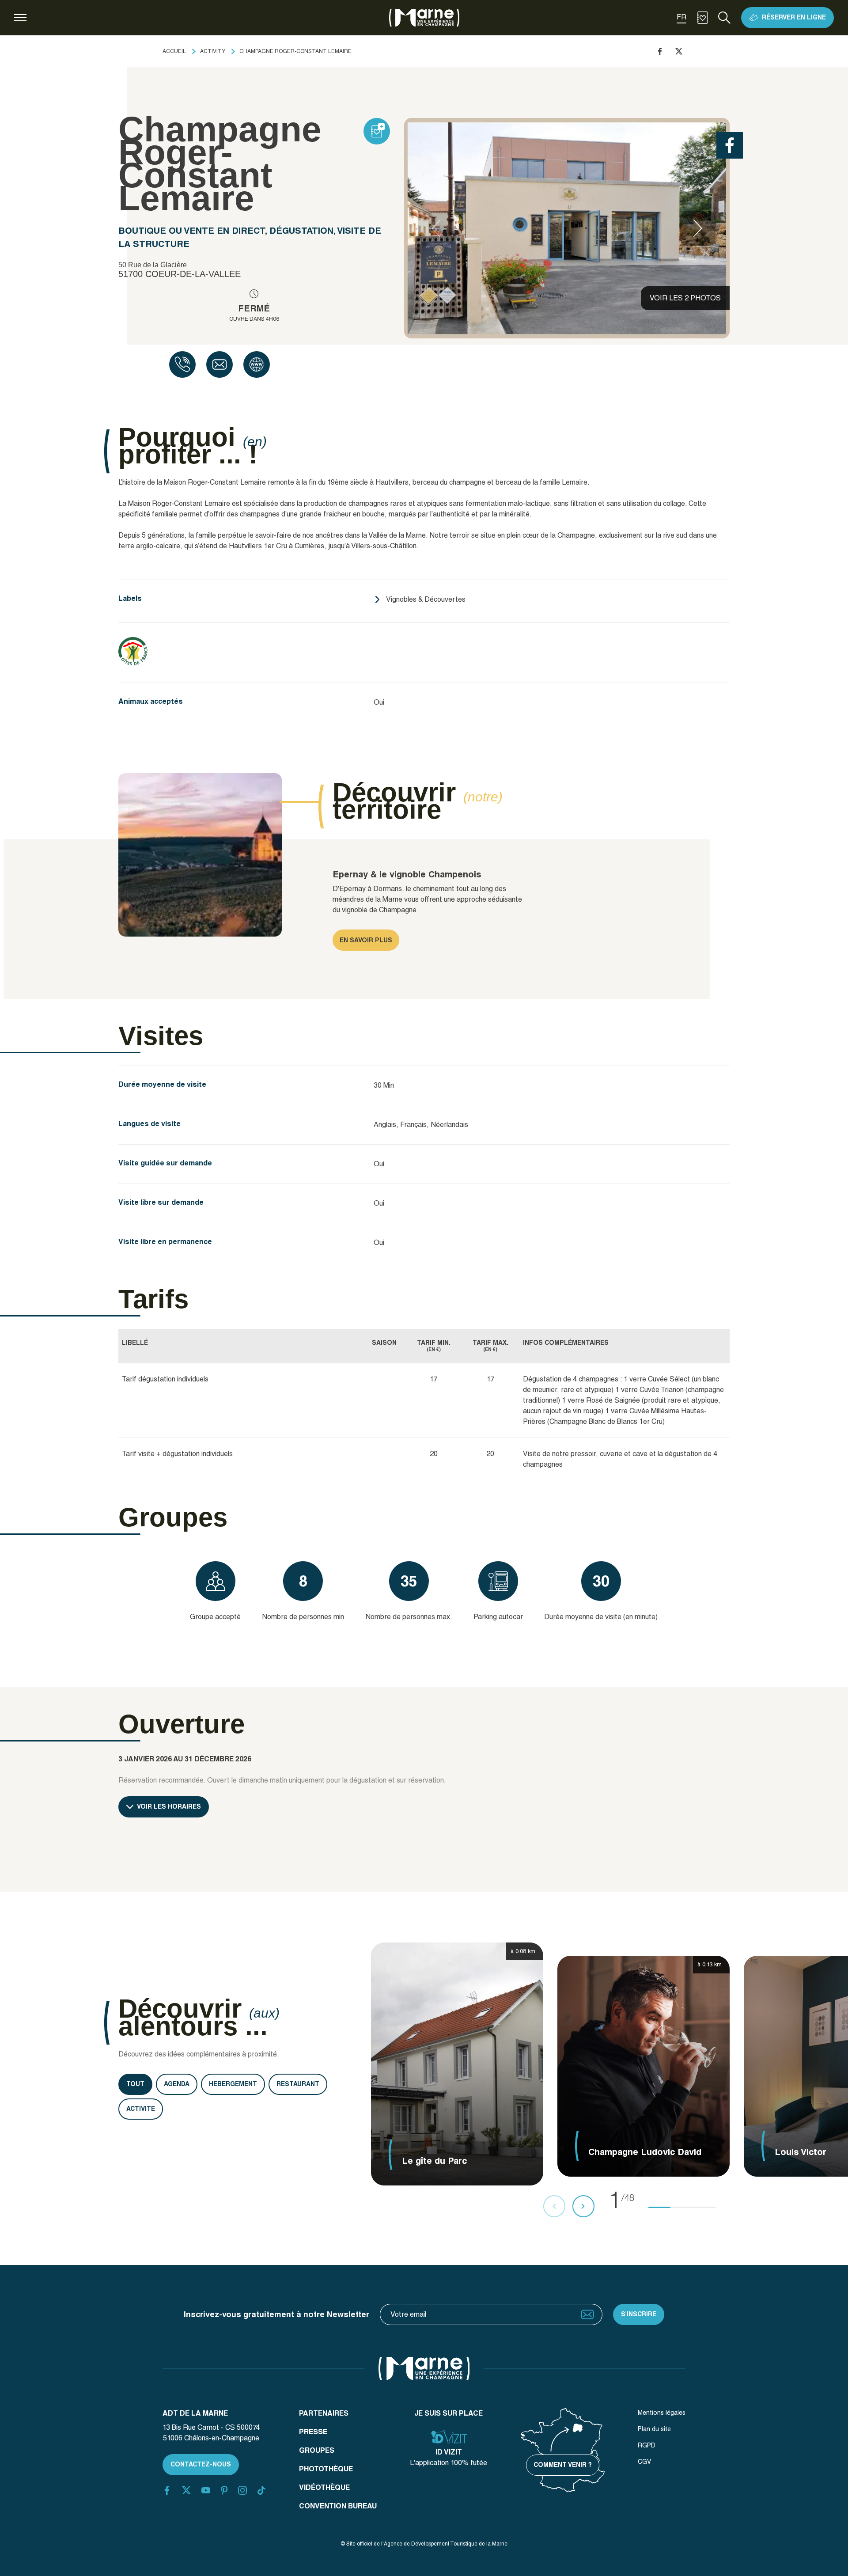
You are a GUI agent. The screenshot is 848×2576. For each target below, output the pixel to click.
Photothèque (326, 2469)
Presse (313, 2432)
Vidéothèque (324, 2487)
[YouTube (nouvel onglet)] (206, 2490)
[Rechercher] (724, 18)
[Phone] (182, 364)
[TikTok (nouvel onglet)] (261, 2490)
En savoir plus (366, 940)
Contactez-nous (201, 2464)
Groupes (317, 2450)
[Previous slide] (436, 228)
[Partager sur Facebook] (660, 51)
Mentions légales (662, 2413)
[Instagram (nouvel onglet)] (242, 2490)
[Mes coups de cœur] (702, 18)
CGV (644, 2462)
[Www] (257, 364)
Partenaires (324, 2413)
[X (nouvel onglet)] (186, 2490)
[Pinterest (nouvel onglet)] (224, 2490)
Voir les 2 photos (685, 298)
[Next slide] (698, 228)
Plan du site (654, 2429)
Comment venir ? (563, 2465)
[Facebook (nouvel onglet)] (167, 2490)
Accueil (174, 51)
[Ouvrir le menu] (20, 18)
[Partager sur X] (679, 51)
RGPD (647, 2445)
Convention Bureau (338, 2506)
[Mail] (220, 364)
